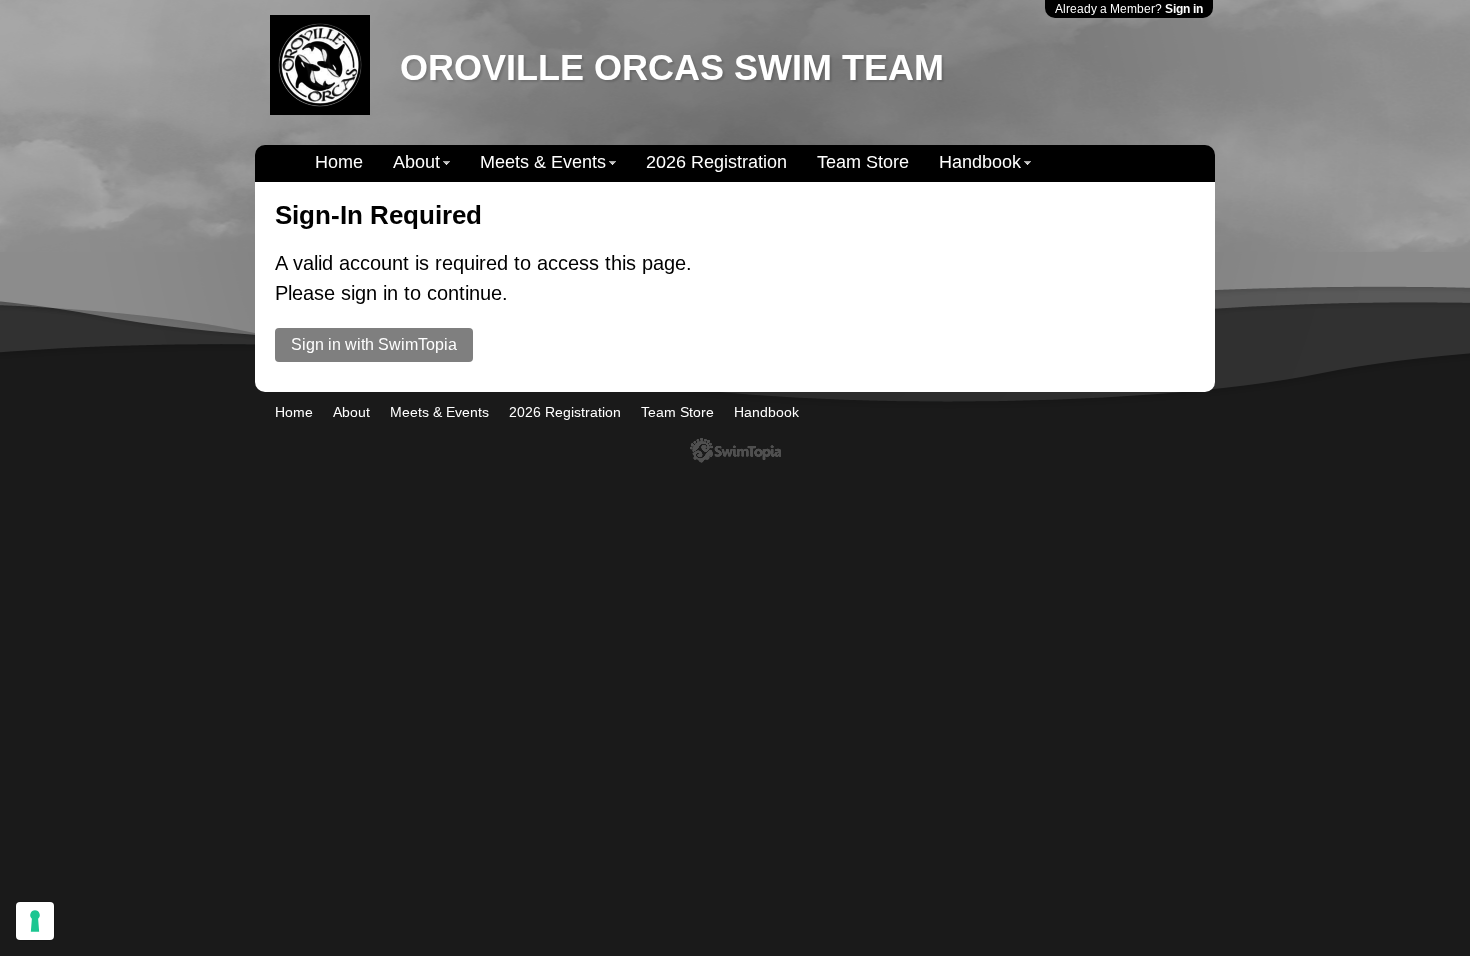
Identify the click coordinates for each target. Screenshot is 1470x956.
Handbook (980, 162)
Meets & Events (543, 162)
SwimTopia (735, 450)
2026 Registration (716, 162)
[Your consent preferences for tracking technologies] (35, 921)
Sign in (1184, 9)
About (416, 162)
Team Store (863, 162)
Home (339, 162)
